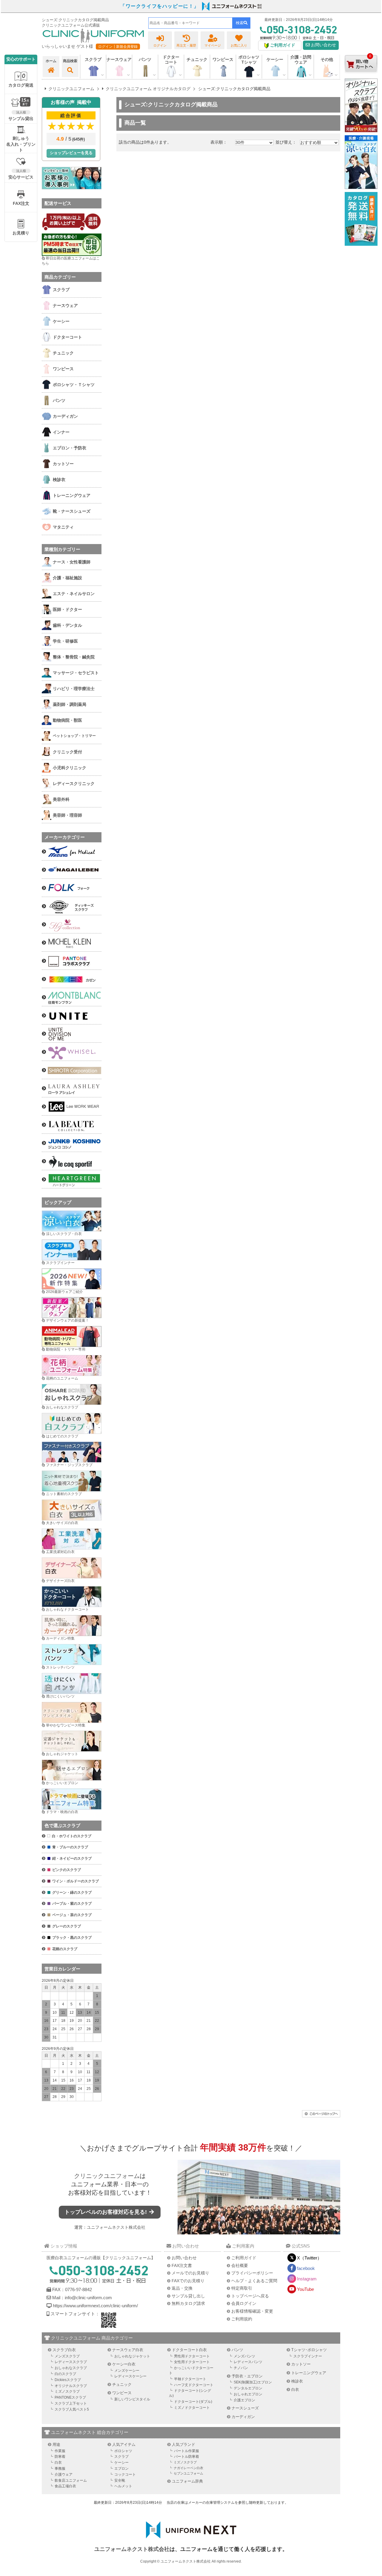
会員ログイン (244, 2303)
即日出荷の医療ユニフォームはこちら (71, 261)
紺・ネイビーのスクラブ (72, 1858)
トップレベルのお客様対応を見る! (106, 2212)
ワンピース (223, 59)
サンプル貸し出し (188, 2296)
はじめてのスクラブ (62, 1436)
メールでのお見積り (190, 2273)
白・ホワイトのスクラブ (72, 1836)
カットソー (301, 2364)
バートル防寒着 (187, 2457)
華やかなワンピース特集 (66, 1725)
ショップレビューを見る (71, 153)
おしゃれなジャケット (132, 2356)
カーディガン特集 (60, 1638)
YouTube (305, 2289)
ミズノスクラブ (67, 2391)
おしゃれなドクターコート (67, 1609)
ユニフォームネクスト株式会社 (116, 2227)
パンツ (237, 2350)
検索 (240, 23)
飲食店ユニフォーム (71, 2480)
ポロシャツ (123, 2451)
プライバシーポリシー (252, 2273)
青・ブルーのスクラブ (70, 1847)
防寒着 (60, 2457)
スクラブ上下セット (71, 2403)
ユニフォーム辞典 (187, 2481)
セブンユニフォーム (188, 2473)
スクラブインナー (60, 1263)
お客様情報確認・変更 (252, 2311)
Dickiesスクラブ (68, 2380)
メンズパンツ (244, 2356)
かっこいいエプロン (62, 1783)
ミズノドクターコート (192, 2408)
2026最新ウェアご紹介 (64, 1292)
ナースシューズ (245, 2408)
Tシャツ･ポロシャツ (309, 2350)
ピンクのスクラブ (67, 1870)
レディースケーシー (130, 2376)
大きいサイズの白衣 (62, 1523)
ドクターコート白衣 (189, 2350)
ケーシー (121, 2463)
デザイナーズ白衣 (60, 1581)
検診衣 (297, 2381)
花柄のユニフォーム (62, 1378)
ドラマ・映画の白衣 (62, 1812)
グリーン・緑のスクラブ (72, 1893)
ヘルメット (123, 2486)
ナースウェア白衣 (128, 2350)
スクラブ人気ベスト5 (72, 2409)
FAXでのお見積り (188, 2281)
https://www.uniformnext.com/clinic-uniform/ (95, 2306)
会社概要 (240, 2265)
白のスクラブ (65, 2374)
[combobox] (190, 23)
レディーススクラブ (71, 2362)
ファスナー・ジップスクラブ (69, 1465)
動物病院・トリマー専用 (66, 1349)
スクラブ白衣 (64, 2350)
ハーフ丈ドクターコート (194, 2385)
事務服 (60, 2469)
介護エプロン (244, 2400)
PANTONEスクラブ (70, 2397)
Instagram (307, 2279)
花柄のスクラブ (65, 1949)
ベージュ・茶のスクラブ (72, 1915)
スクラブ (121, 2457)
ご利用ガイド (244, 2258)
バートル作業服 (187, 2451)
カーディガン (243, 2417)
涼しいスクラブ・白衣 (64, 1234)
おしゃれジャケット (62, 1754)
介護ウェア (64, 2474)
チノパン (241, 2368)
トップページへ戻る (250, 2296)
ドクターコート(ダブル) (193, 2402)
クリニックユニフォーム (107, 2176)
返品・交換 (182, 2288)
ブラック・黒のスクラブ (72, 1938)
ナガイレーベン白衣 (188, 2468)
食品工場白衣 (65, 2486)
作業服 (60, 2451)
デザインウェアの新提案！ (67, 1320)
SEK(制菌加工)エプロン (253, 2382)
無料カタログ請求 (188, 2303)
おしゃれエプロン (248, 2394)
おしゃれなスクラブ (62, 1407)
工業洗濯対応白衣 (60, 1552)
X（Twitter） (309, 2258)
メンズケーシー (127, 2371)
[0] (361, 77)
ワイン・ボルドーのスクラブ (76, 1881)
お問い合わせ (323, 45)
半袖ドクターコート (190, 2379)
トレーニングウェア (309, 2373)
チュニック (197, 59)
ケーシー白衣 (124, 2364)
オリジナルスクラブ (71, 2386)
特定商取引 (242, 2288)
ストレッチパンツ (60, 1667)
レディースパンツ (248, 2362)
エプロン (121, 2469)
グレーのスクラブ (67, 1926)
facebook (306, 2268)
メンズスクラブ (67, 2356)
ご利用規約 (242, 2319)
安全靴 (120, 2480)
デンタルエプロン (248, 2388)
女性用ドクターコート (192, 2362)
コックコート (125, 2474)
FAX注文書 (182, 2265)
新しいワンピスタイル (132, 2399)
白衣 (295, 2390)
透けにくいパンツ (60, 1696)
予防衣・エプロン (247, 2376)
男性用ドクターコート (192, 2356)
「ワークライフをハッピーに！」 (160, 6)
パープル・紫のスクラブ (72, 1904)
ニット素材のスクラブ (64, 1494)
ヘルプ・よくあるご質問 (254, 2281)
